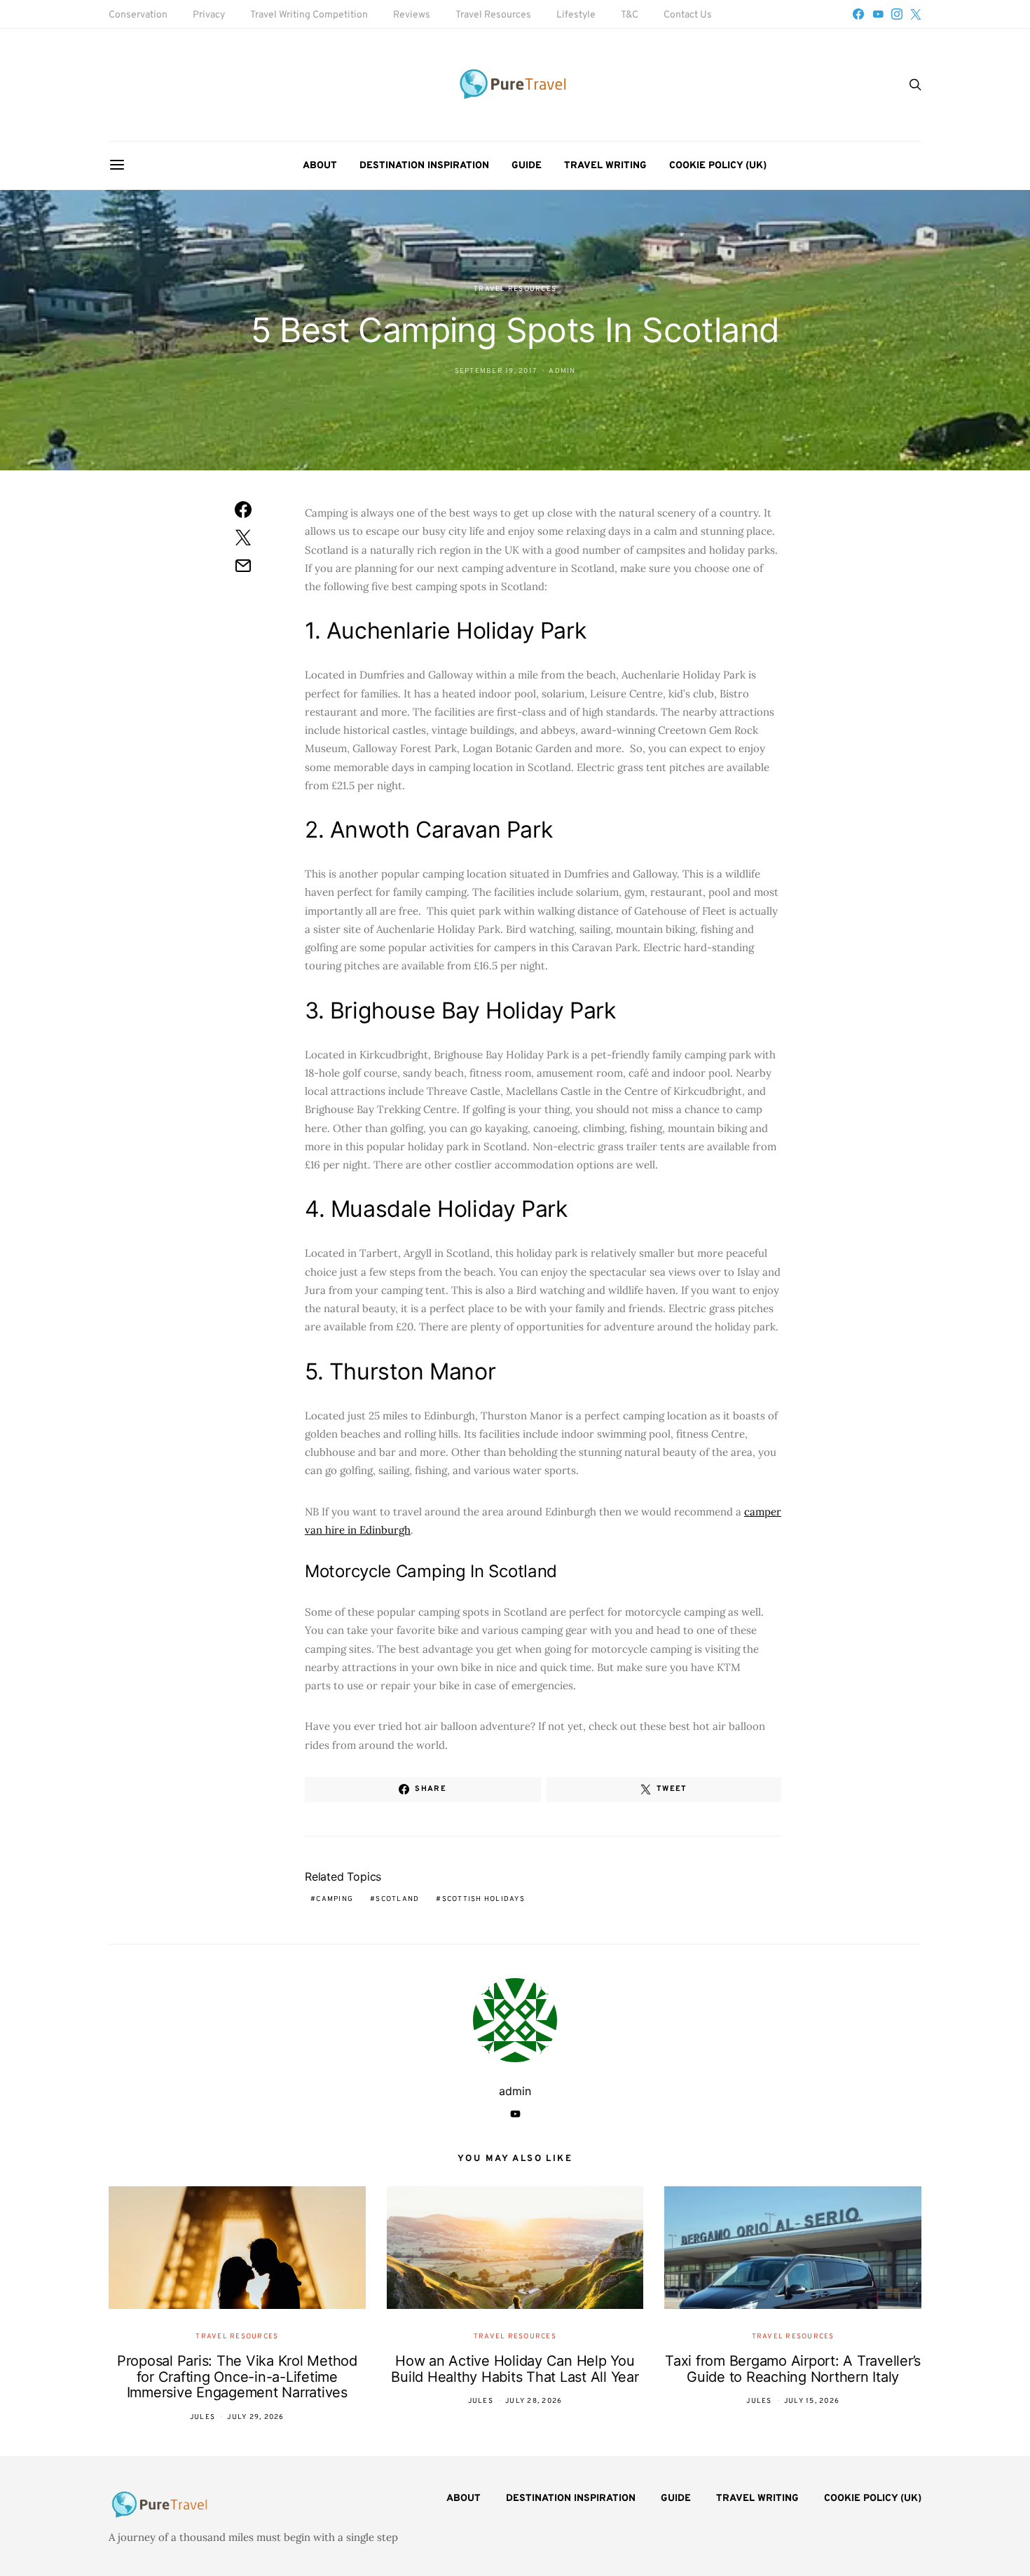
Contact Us (688, 15)
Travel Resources (493, 15)
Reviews (412, 15)
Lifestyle (576, 15)
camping (335, 1899)
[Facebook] (858, 14)
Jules (202, 2417)
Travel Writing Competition (309, 15)
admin (562, 371)
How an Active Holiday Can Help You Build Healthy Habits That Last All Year (515, 2369)
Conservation (138, 15)
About (320, 166)
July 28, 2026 (534, 2401)
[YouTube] (878, 14)
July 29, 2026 (255, 2417)
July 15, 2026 (812, 2401)
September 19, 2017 (496, 371)
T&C (630, 15)
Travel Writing (605, 166)
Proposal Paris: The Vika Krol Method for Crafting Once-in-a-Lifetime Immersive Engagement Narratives (237, 2377)
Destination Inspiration (424, 166)
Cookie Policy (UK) (718, 166)
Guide (527, 166)
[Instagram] (897, 14)
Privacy (209, 15)
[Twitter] (916, 14)
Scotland (397, 1899)
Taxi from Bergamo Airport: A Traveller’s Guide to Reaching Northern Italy (793, 2369)
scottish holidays (483, 1899)
